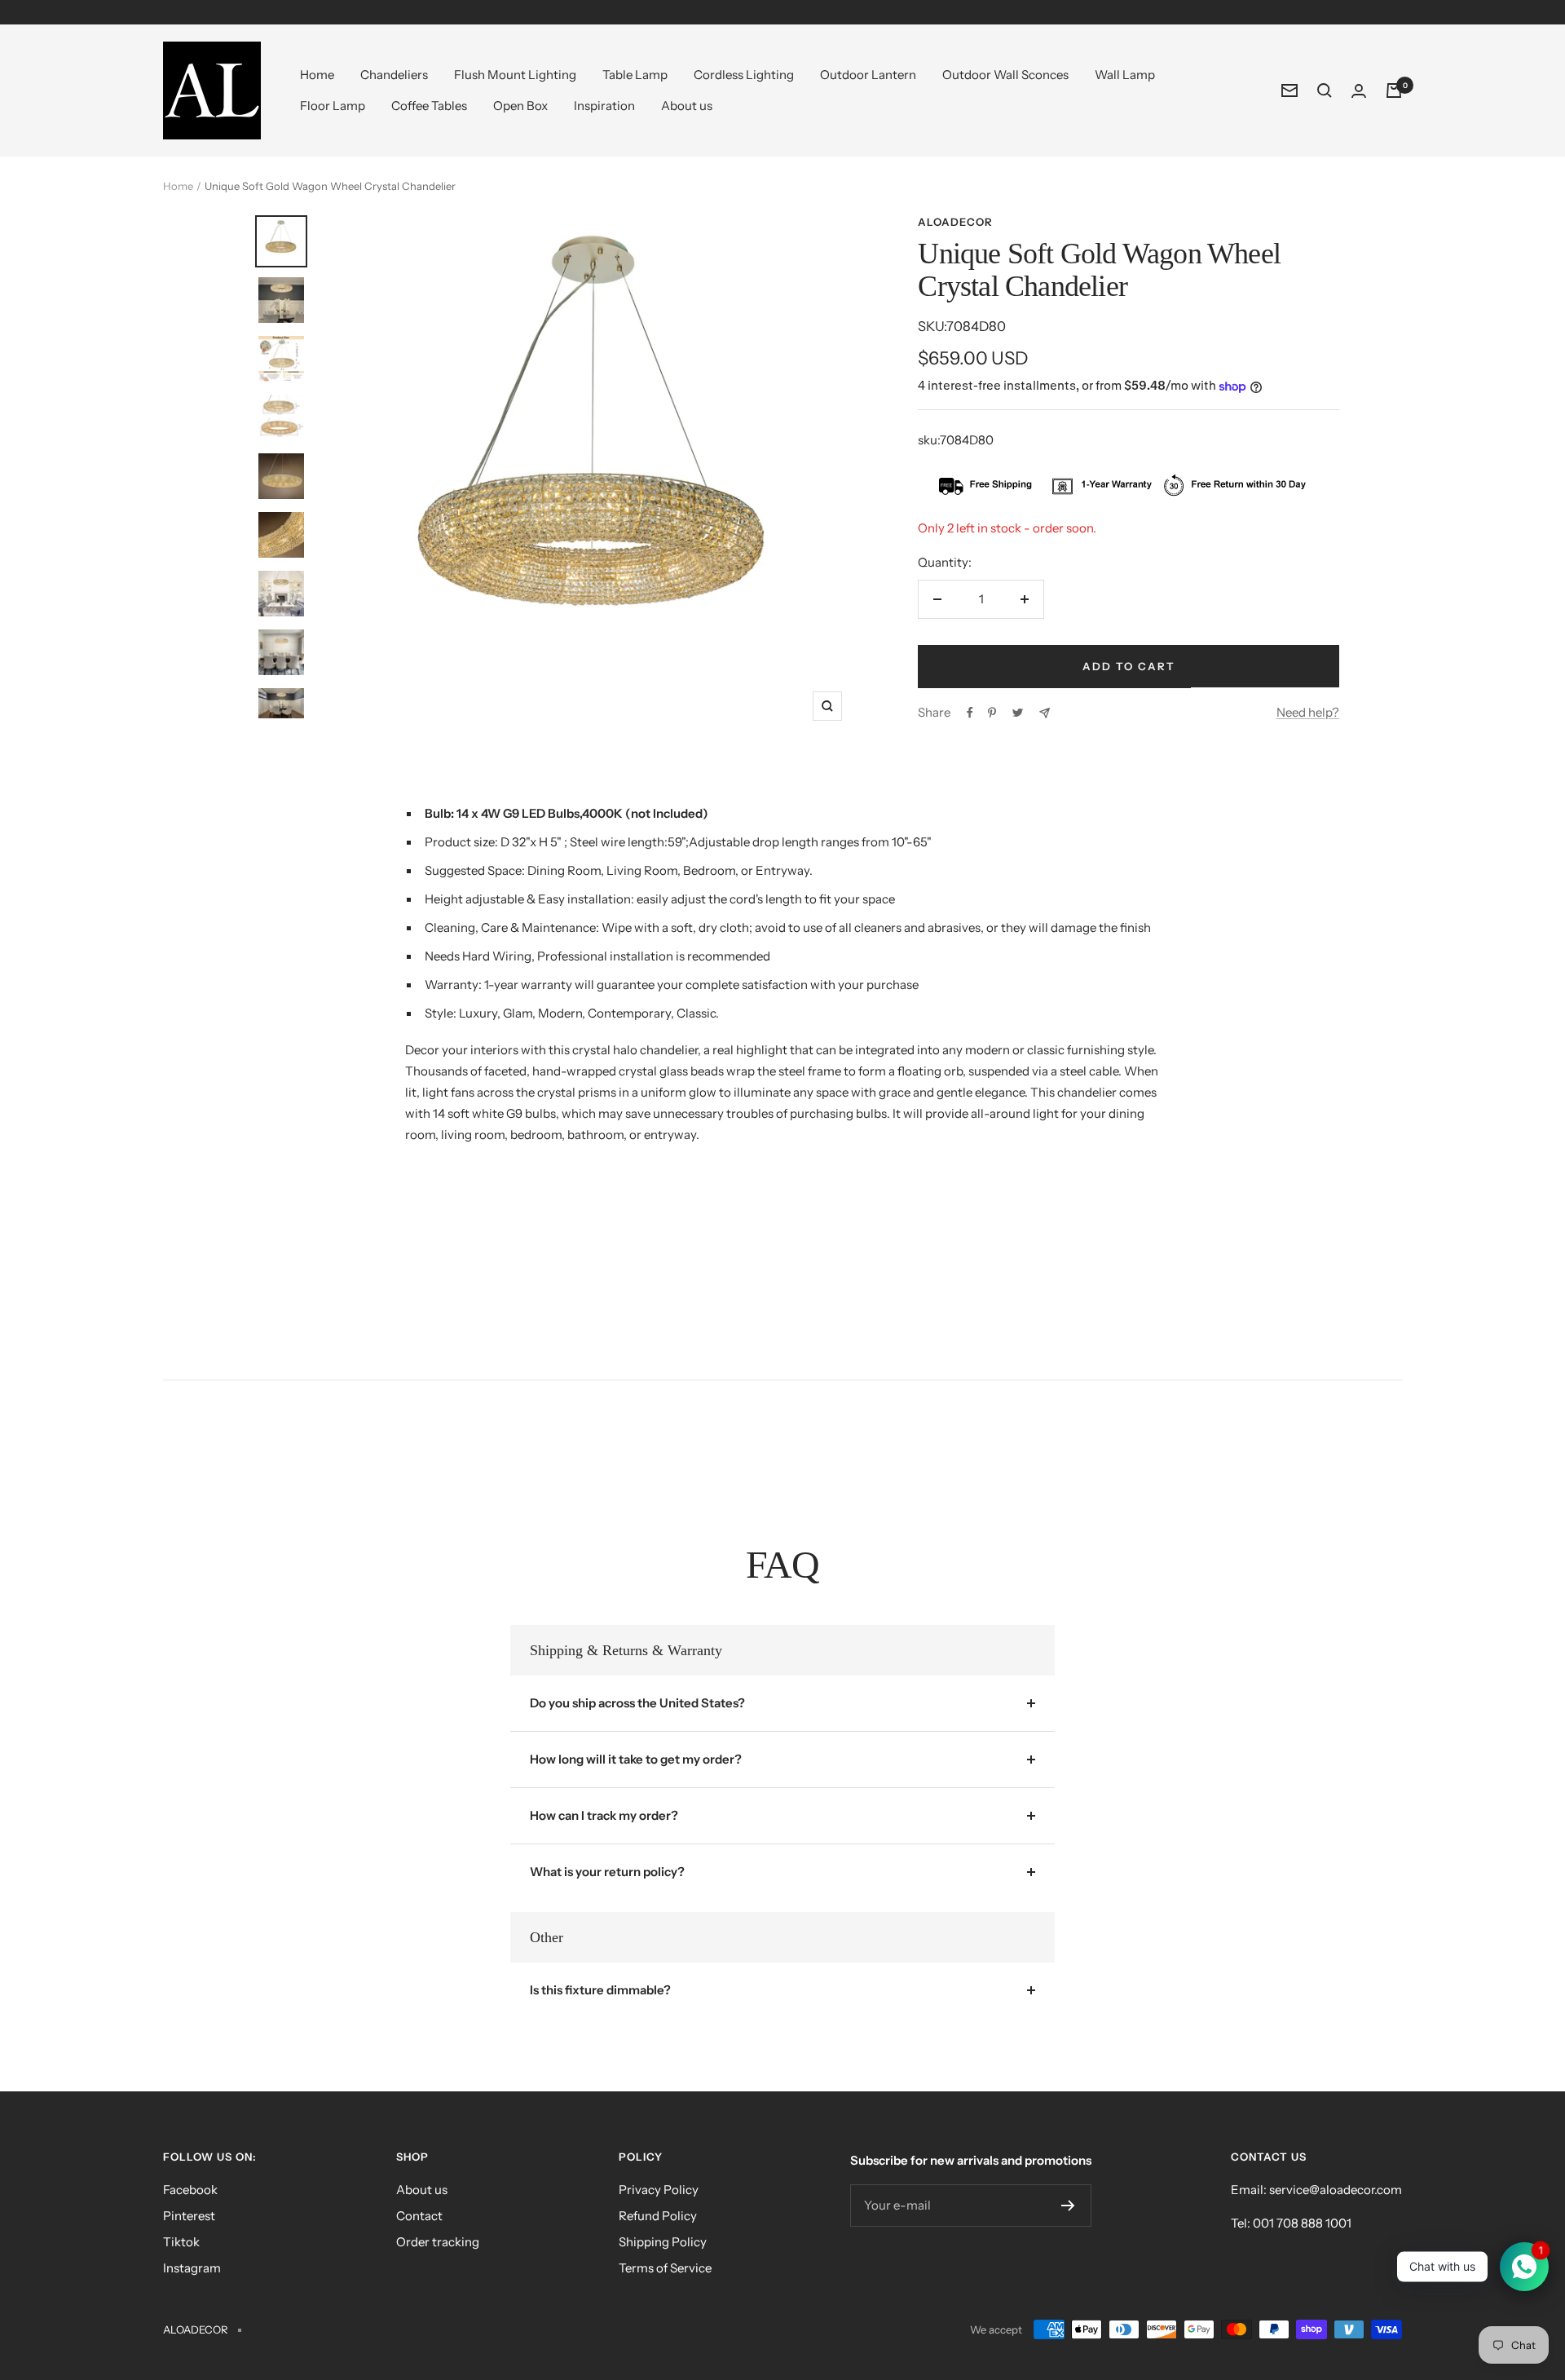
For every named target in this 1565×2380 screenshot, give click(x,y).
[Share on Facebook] (970, 713)
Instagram (192, 2268)
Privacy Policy (659, 2190)
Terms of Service (665, 2268)
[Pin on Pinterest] (992, 713)
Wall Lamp (1125, 75)
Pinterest (189, 2216)
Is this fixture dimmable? (600, 1990)
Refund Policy (658, 2216)
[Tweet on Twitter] (1018, 713)
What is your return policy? (607, 1872)
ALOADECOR (955, 222)
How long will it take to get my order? (636, 1759)
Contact (419, 2216)
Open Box (520, 106)
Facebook (190, 2190)
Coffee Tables (429, 106)
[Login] (1359, 91)
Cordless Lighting (744, 75)
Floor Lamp (333, 106)
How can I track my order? (604, 1815)
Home (317, 75)
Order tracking (438, 2242)
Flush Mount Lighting (515, 75)
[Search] (1325, 91)
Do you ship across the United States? (637, 1703)
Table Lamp (635, 75)
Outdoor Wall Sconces (1005, 75)
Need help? (1308, 712)
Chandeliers (394, 75)
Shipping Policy (663, 2242)
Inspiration (604, 106)
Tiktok (181, 2242)
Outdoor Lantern (868, 75)
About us (687, 106)
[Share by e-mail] (1045, 713)
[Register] (1068, 2206)
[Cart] (1394, 91)
